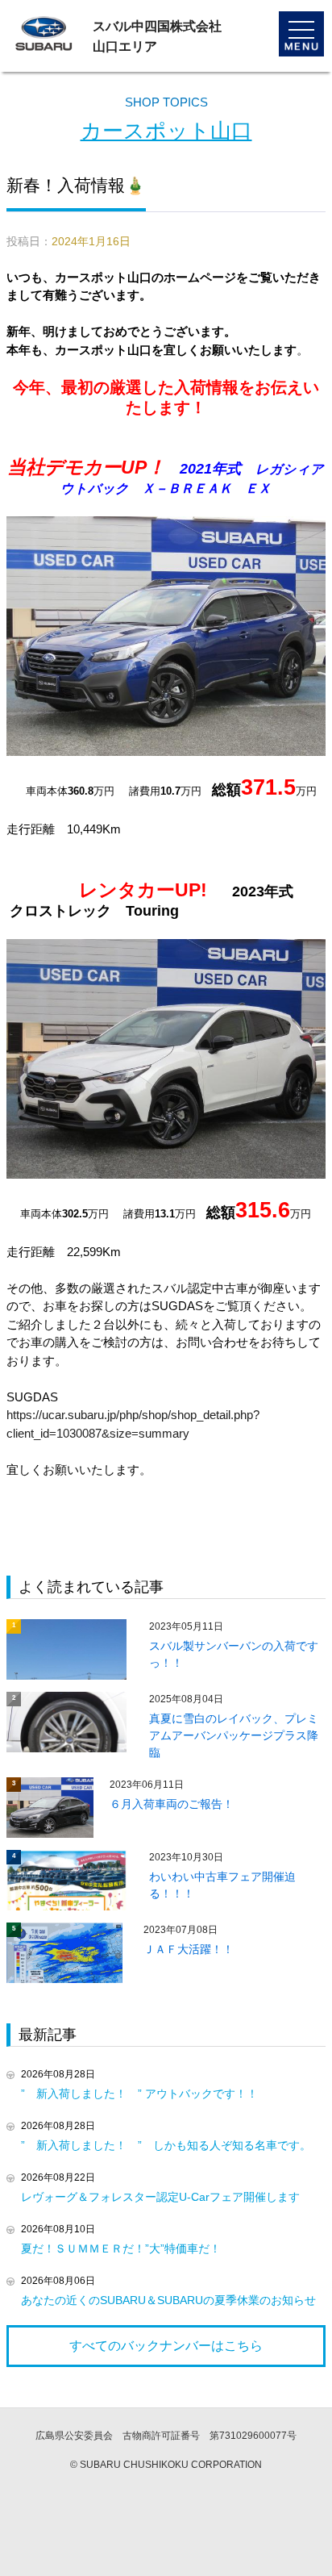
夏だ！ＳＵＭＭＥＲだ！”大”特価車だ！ (121, 2248)
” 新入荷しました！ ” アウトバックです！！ (139, 2094)
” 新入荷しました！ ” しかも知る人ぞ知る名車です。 (166, 2145)
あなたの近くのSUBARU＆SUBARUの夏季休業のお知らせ (168, 2300)
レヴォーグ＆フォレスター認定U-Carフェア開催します (160, 2197)
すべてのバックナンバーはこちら (166, 2346)
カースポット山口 (166, 131)
